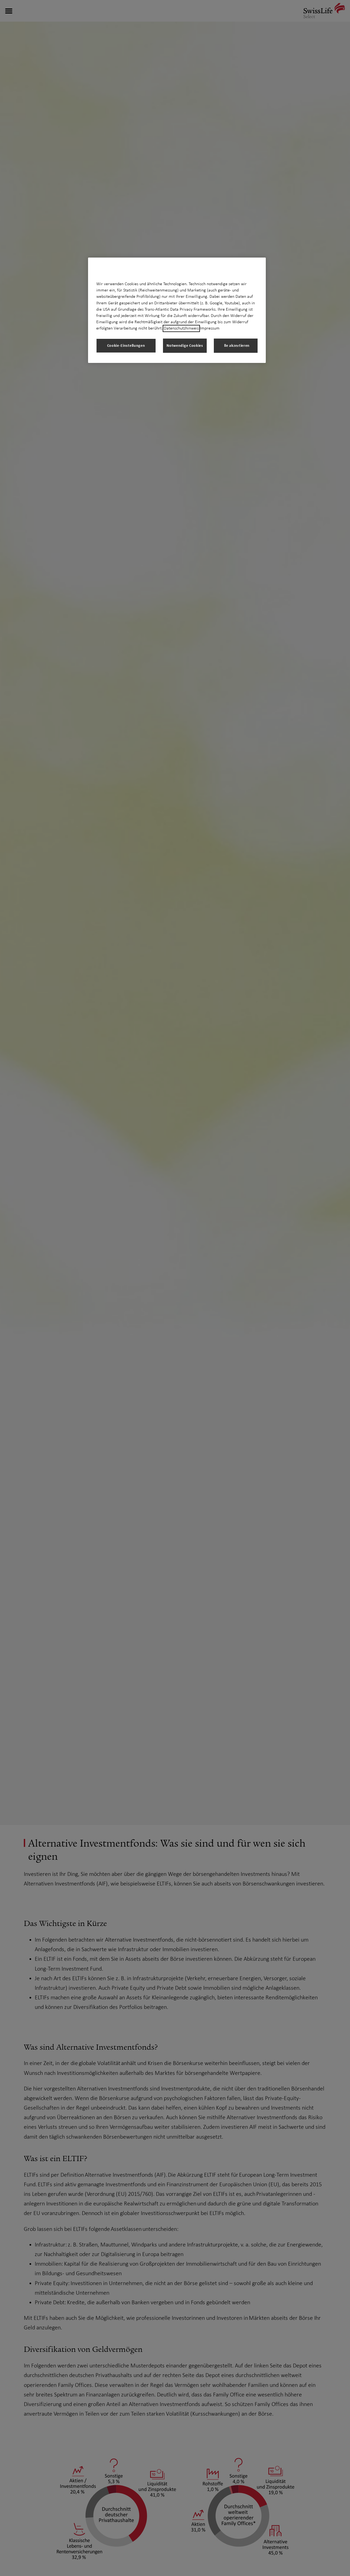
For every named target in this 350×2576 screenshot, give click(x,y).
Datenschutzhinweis (181, 328)
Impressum (210, 328)
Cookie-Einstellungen (126, 346)
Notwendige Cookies (185, 346)
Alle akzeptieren (236, 346)
